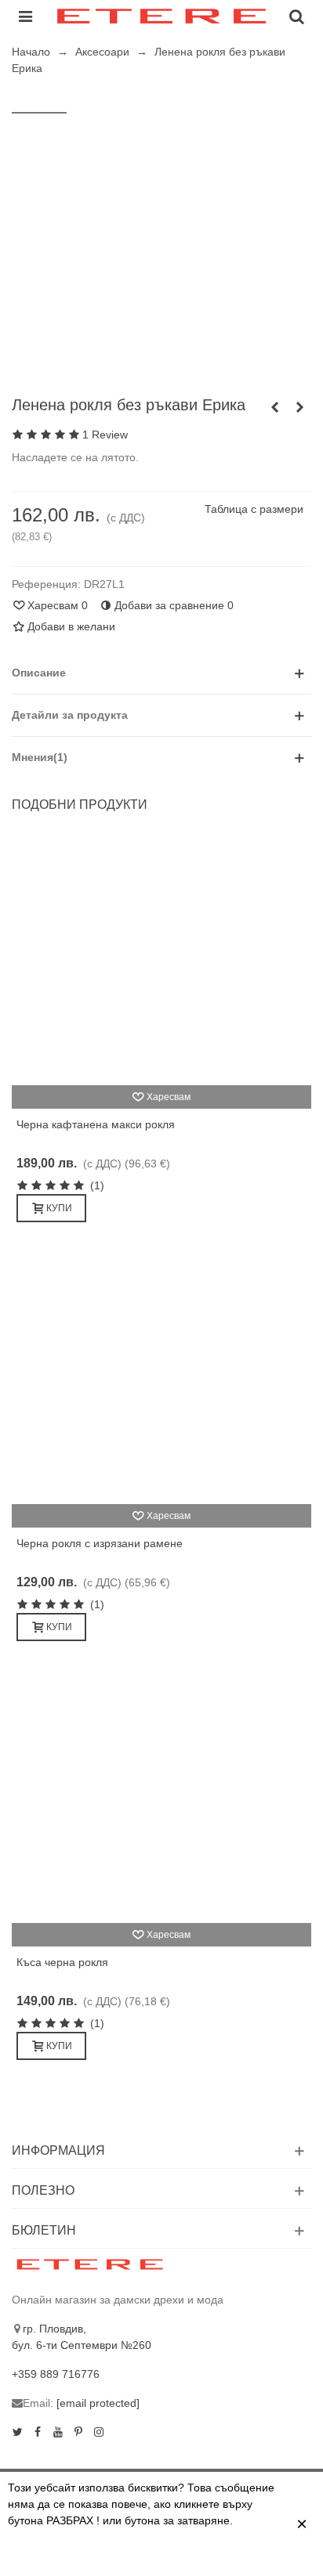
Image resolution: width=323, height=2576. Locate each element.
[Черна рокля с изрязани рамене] (161, 1379)
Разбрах (201, 2555)
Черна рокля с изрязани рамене (100, 1543)
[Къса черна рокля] (161, 1798)
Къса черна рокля (62, 1962)
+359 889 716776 (56, 2374)
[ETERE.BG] (161, 16)
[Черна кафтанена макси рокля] (161, 960)
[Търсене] (296, 16)
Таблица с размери (254, 509)
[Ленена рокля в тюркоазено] (299, 407)
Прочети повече (112, 2555)
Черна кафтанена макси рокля (96, 1124)
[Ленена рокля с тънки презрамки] (274, 407)
